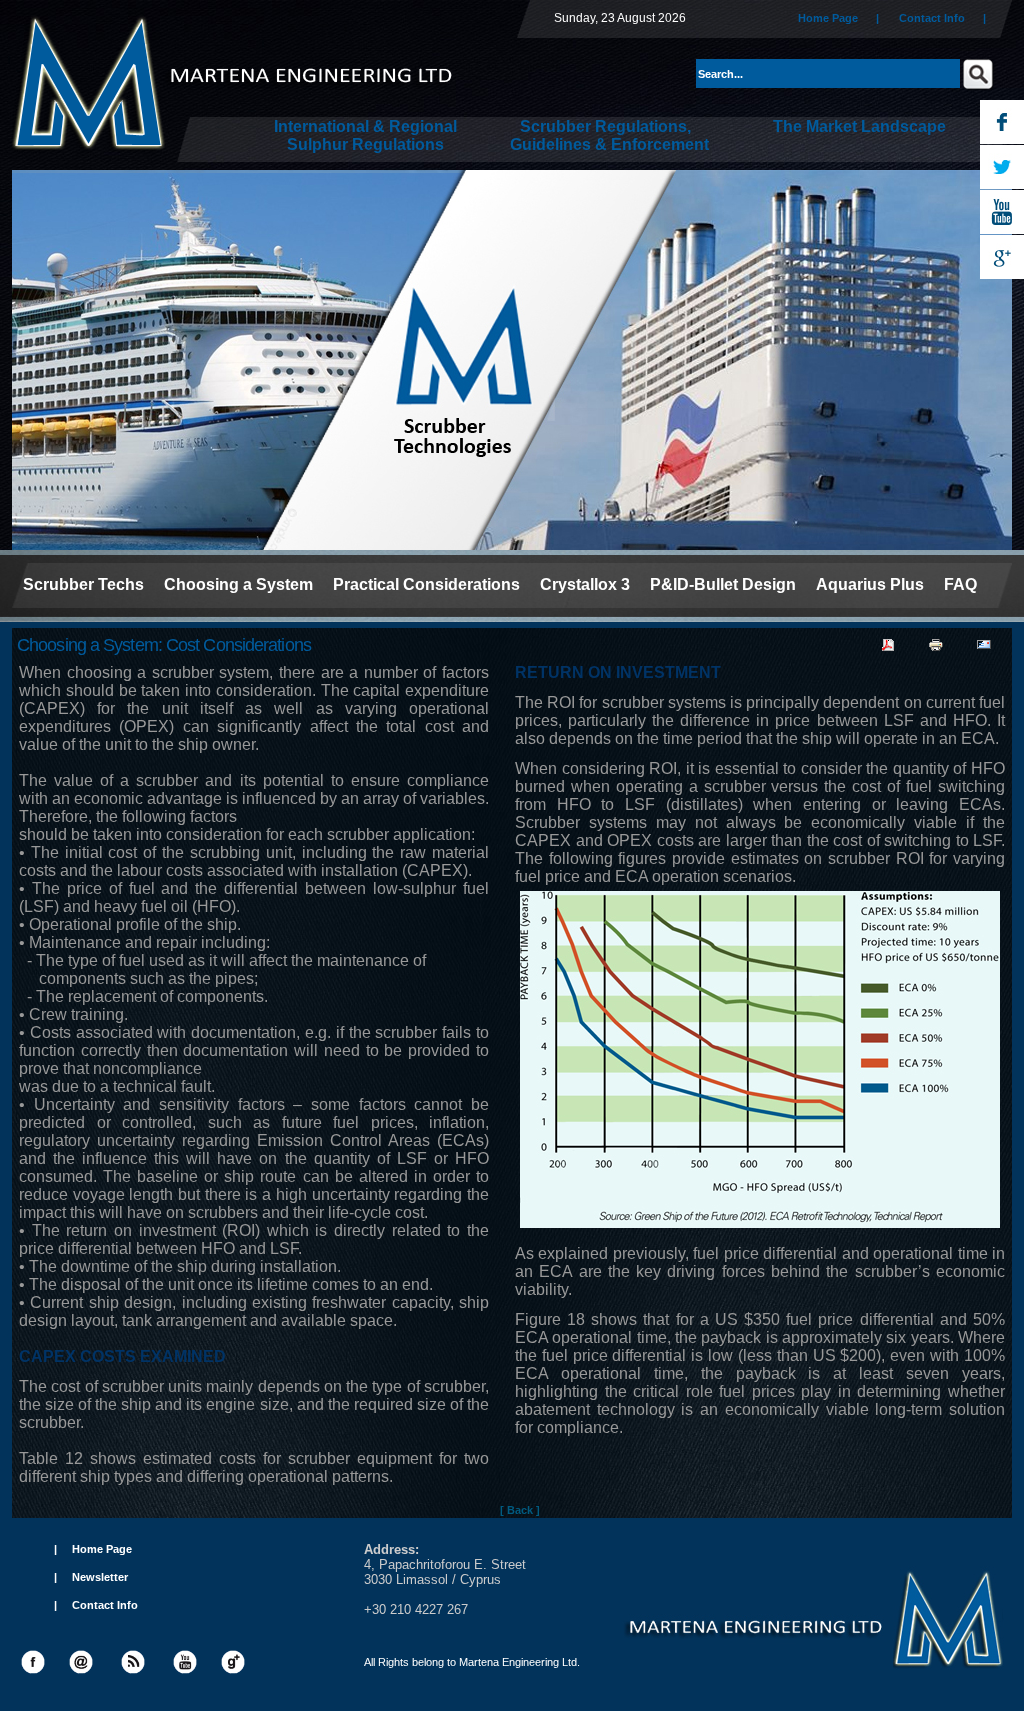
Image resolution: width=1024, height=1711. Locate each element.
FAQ (960, 584)
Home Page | (838, 18)
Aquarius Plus (870, 584)
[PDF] (888, 641)
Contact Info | (950, 18)
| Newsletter (91, 1577)
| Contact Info (96, 1605)
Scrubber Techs (83, 584)
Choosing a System (238, 584)
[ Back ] (520, 1510)
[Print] (936, 641)
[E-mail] (984, 641)
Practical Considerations (426, 584)
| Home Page (93, 1549)
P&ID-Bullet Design (723, 584)
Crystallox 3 (585, 584)
